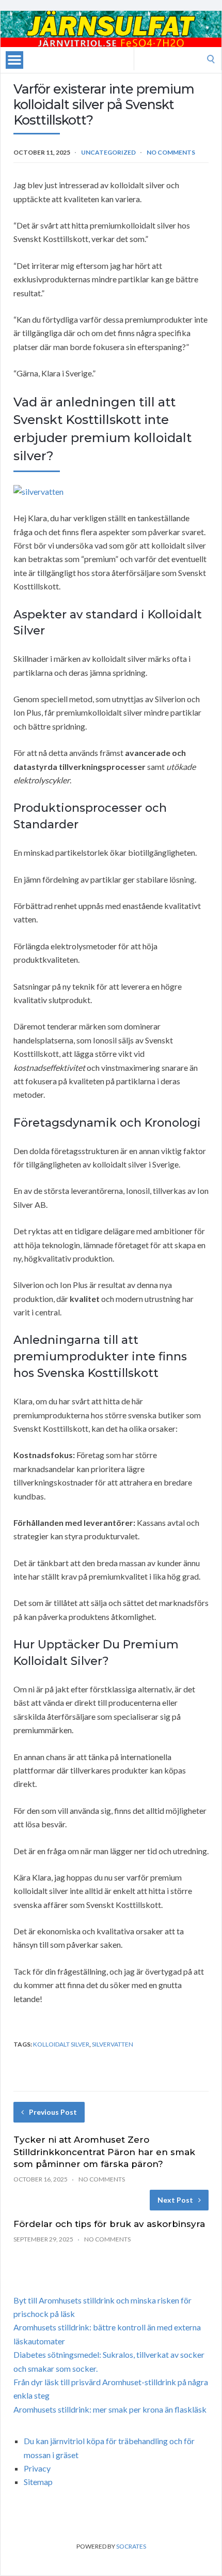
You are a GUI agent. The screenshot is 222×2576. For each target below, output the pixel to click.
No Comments (171, 152)
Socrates (131, 2546)
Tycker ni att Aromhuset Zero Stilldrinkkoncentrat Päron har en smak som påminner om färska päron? (104, 2152)
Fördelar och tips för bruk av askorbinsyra (109, 2224)
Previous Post (53, 2112)
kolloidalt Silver (61, 2044)
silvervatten (113, 2044)
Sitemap (38, 2482)
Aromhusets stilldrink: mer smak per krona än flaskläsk (110, 2409)
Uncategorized (108, 152)
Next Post (175, 2200)
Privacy (37, 2468)
